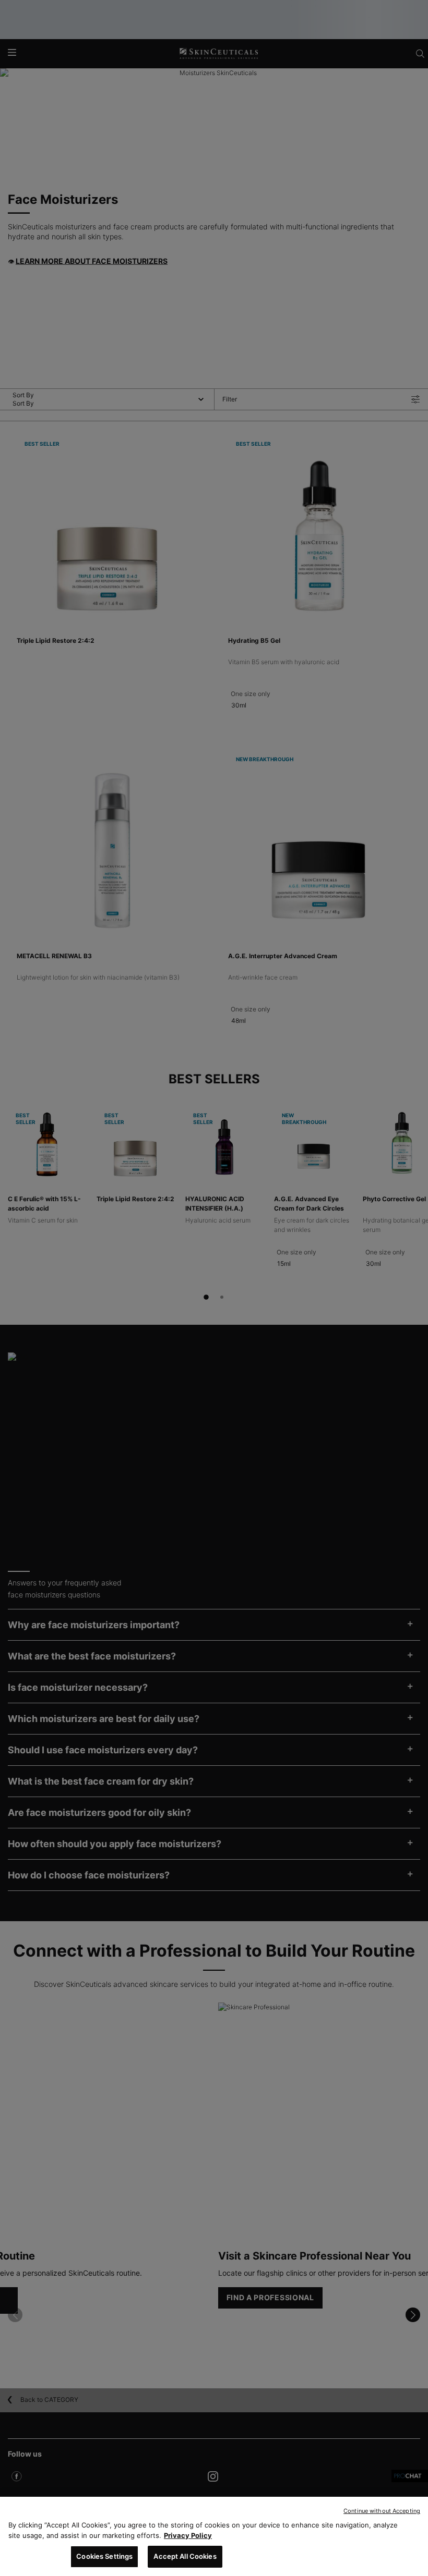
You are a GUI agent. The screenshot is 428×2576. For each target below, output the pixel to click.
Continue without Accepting (382, 2511)
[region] (214, 2536)
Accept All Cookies (185, 2556)
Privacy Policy (188, 2535)
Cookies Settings (104, 2556)
